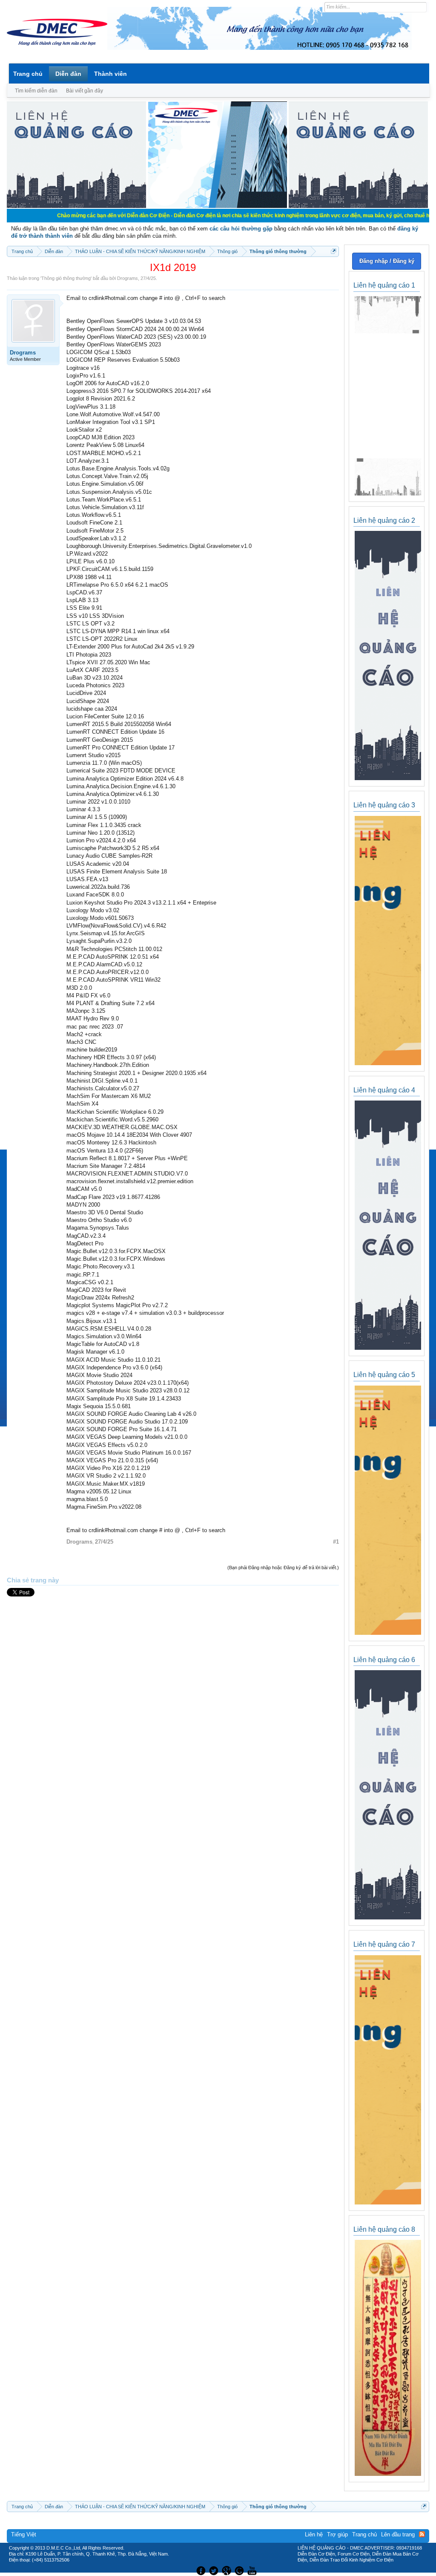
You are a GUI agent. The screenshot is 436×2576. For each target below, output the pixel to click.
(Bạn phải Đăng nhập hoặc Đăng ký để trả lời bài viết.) (283, 1567)
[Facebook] (200, 2570)
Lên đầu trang (398, 2534)
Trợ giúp (337, 2534)
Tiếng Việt (24, 2534)
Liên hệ (314, 2534)
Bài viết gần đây (85, 91)
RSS (422, 2534)
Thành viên (110, 74)
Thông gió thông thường (66, 278)
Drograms (128, 278)
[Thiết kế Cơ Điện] (227, 2570)
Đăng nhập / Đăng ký (387, 261)
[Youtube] (253, 2570)
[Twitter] (215, 2570)
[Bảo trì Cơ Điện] (241, 2570)
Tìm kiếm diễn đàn (36, 91)
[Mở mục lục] (334, 251)
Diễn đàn (68, 74)
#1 (336, 1542)
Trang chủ (28, 74)
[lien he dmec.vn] (76, 206)
